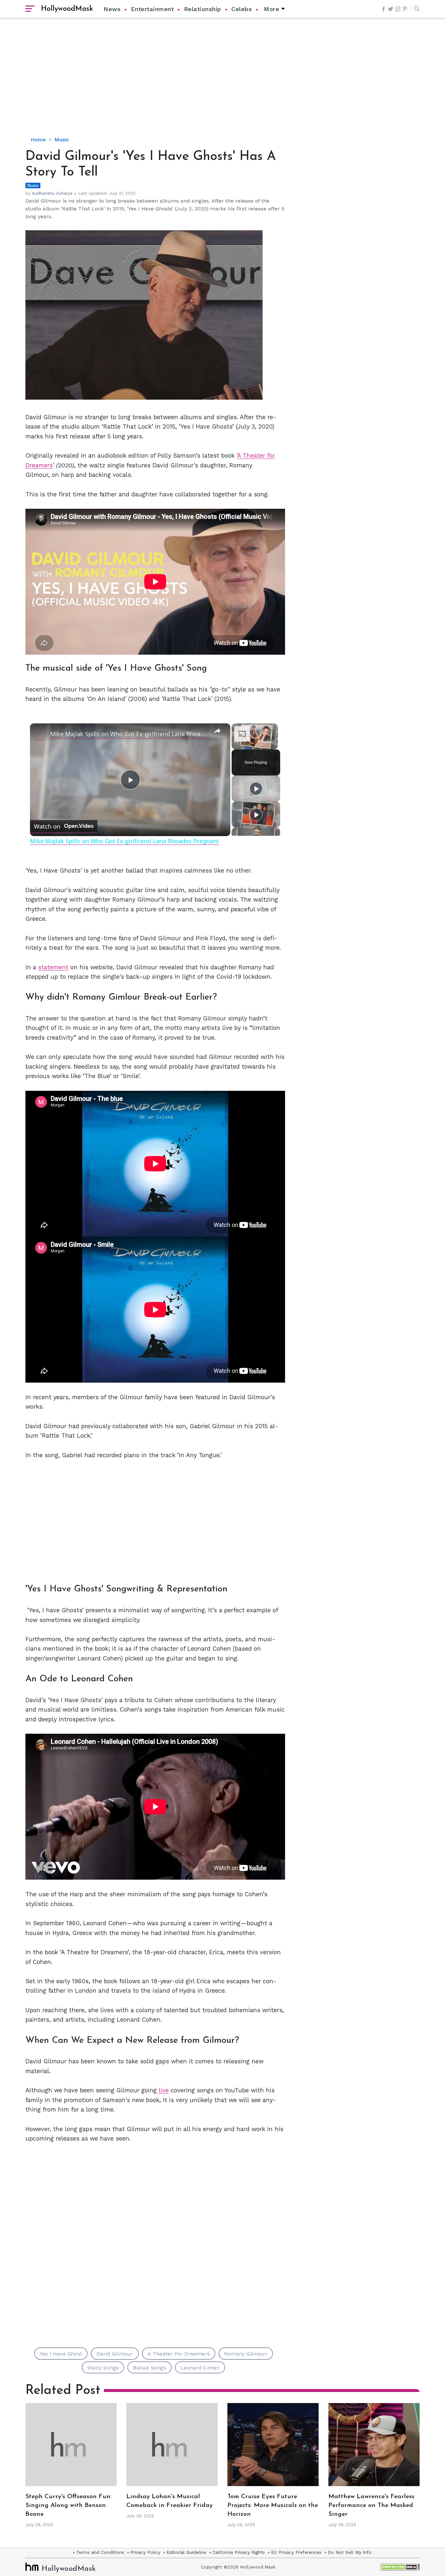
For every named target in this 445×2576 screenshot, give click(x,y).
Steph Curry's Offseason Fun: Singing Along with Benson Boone (69, 2505)
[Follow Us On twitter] (391, 9)
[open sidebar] (30, 9)
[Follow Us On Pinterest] (405, 9)
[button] (415, 9)
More (272, 9)
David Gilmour (115, 2354)
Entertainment (152, 9)
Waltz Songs (103, 2368)
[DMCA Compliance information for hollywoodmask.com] (400, 2567)
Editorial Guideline (186, 2552)
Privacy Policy (145, 2552)
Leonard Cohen (200, 2368)
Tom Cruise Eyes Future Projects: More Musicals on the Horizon (273, 2505)
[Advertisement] (223, 83)
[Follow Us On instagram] (398, 9)
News (112, 9)
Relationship (203, 9)
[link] (40, 734)
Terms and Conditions (100, 2552)
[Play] (256, 789)
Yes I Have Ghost (61, 2354)
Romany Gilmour (246, 2354)
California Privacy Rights (239, 2552)
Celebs (242, 9)
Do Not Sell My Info (350, 2552)
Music (62, 140)
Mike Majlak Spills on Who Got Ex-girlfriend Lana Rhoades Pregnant (129, 734)
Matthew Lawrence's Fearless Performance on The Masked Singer (371, 2505)
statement (53, 967)
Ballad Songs (149, 2368)
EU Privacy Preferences (296, 2552)
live (163, 2090)
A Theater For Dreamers (179, 2354)
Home (38, 140)
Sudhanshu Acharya (52, 193)
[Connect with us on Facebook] (383, 9)
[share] (217, 731)
